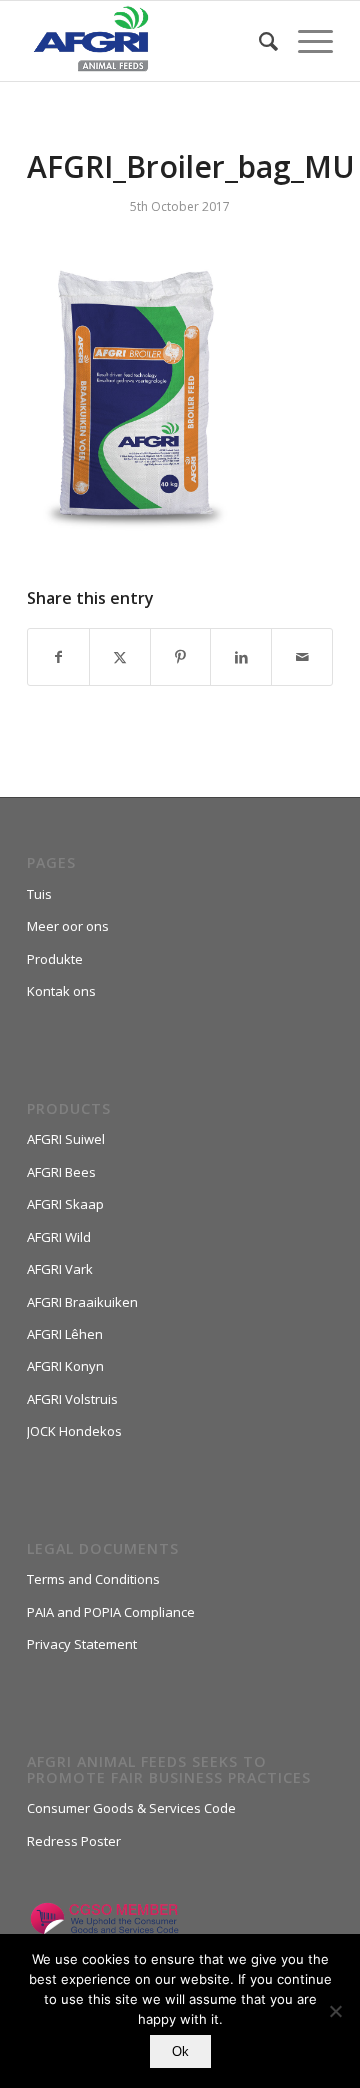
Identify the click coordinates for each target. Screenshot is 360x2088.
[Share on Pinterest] (181, 657)
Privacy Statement (82, 1644)
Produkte (55, 959)
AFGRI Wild (59, 1237)
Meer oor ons (68, 926)
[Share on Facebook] (58, 657)
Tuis (39, 894)
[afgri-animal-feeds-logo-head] (149, 41)
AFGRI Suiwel (66, 1139)
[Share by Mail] (302, 657)
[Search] (258, 41)
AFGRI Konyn (65, 1366)
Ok (180, 2051)
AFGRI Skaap (65, 1204)
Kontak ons (61, 991)
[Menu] (305, 41)
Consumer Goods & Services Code (131, 1808)
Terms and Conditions (93, 1579)
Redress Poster (74, 1841)
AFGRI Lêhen (65, 1334)
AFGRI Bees (61, 1172)
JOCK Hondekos (74, 1431)
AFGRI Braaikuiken (82, 1302)
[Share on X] (120, 657)
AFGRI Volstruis (72, 1399)
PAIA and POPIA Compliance (111, 1612)
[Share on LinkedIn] (241, 657)
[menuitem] (258, 41)
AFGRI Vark (60, 1269)
